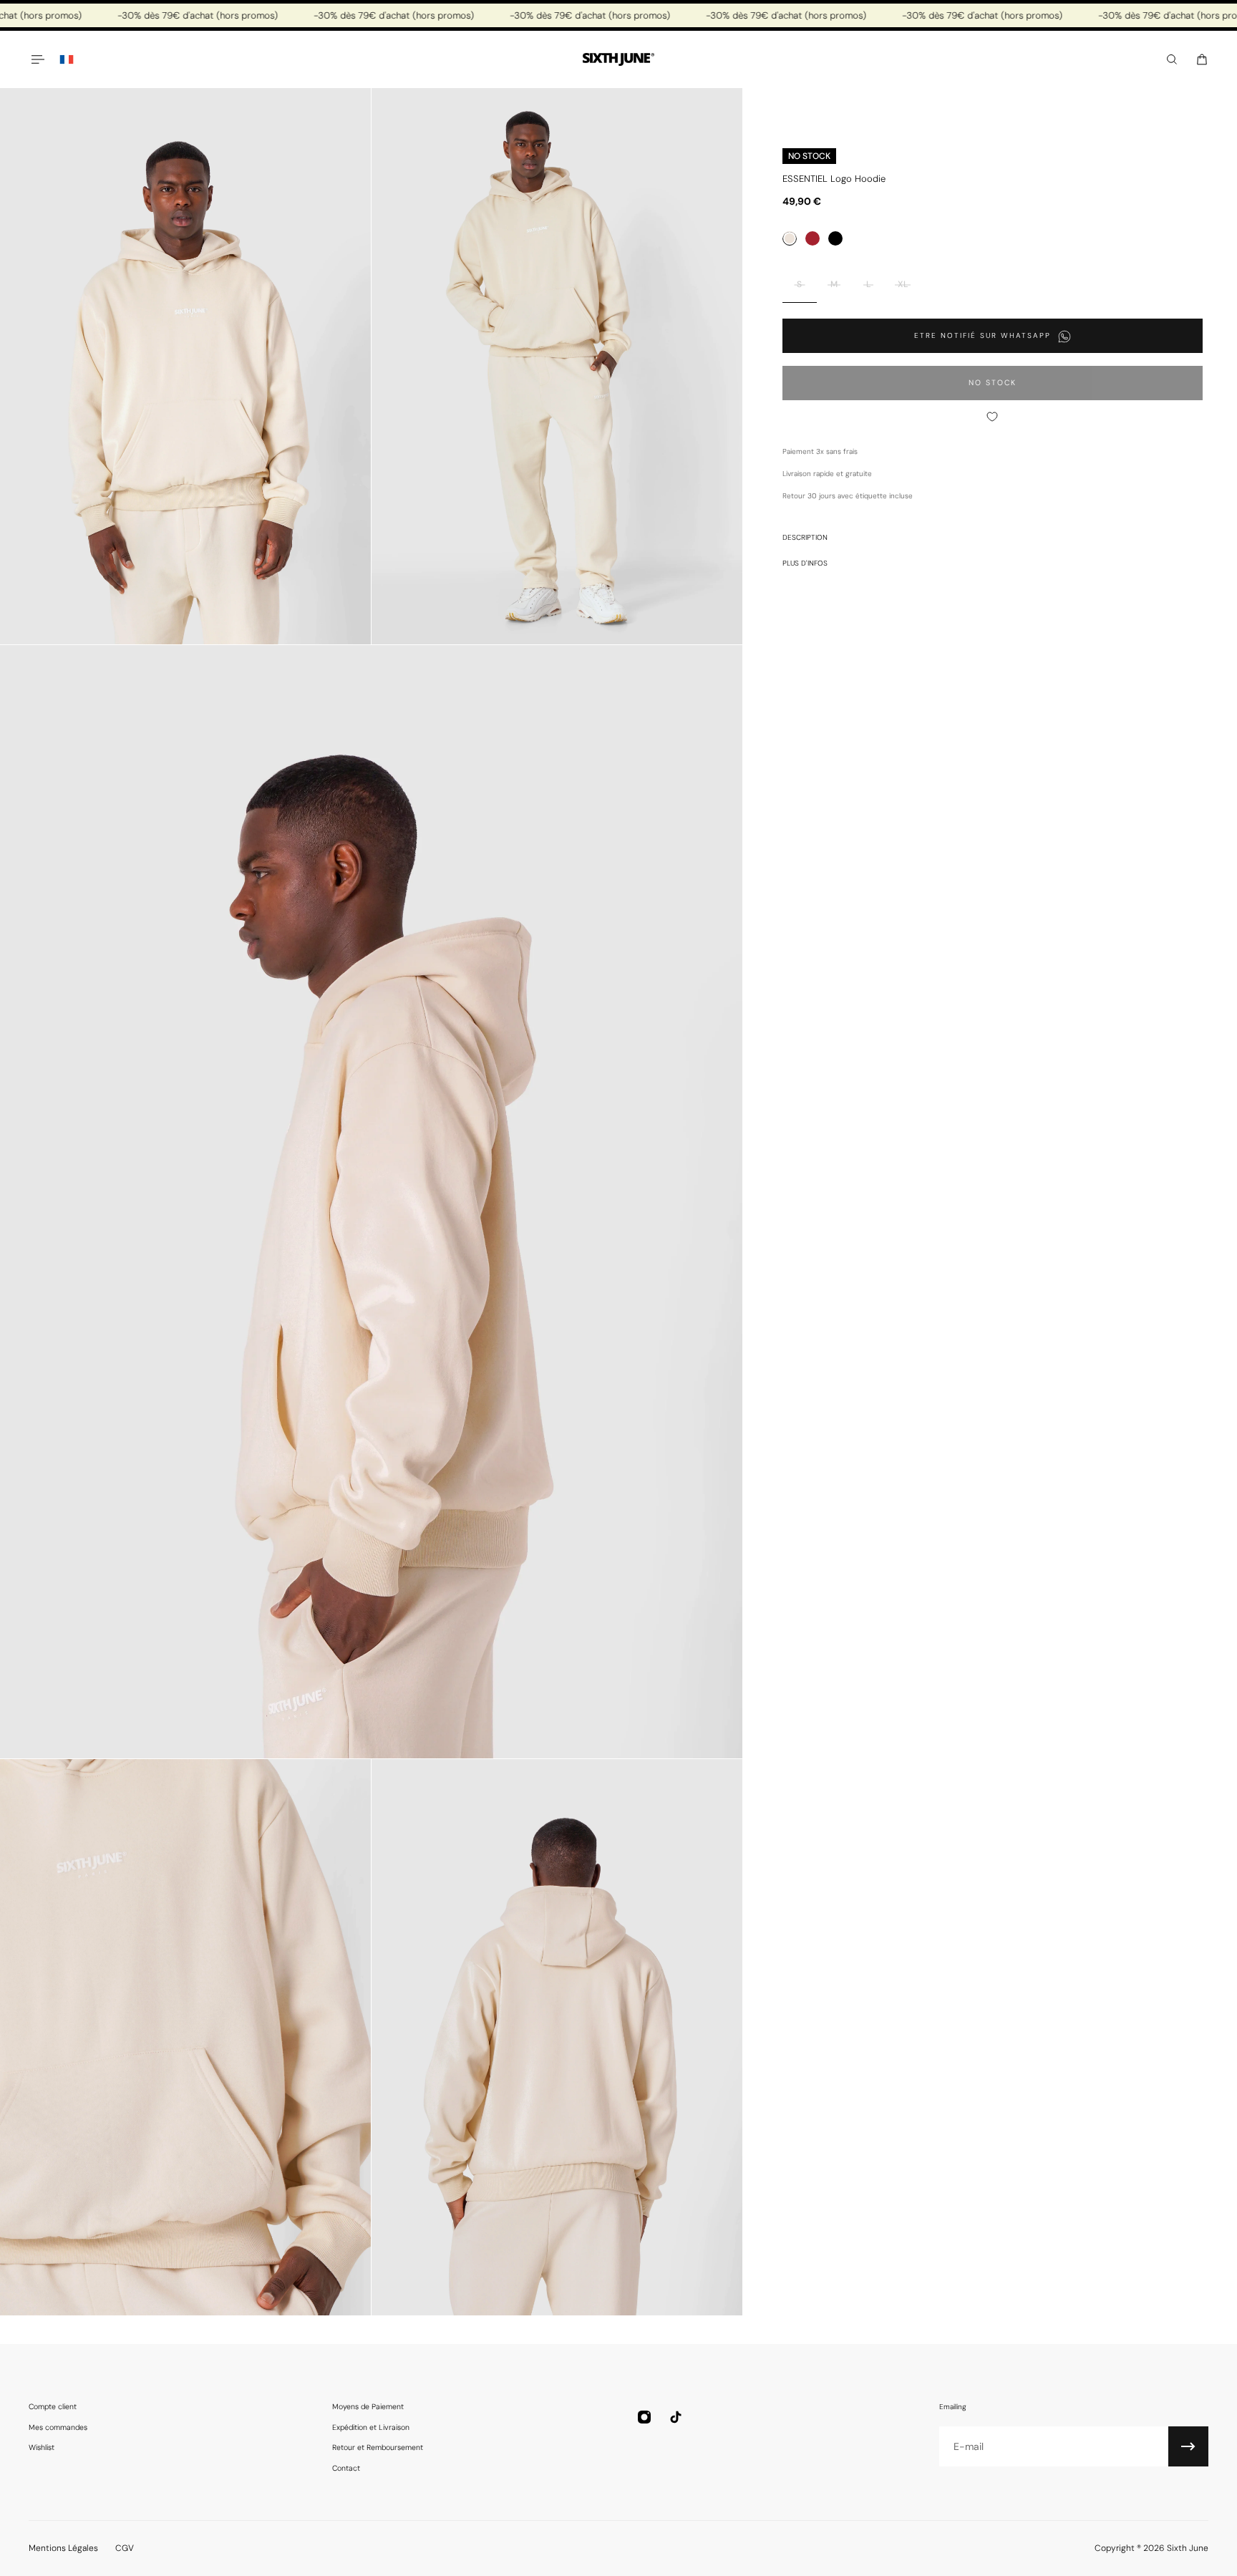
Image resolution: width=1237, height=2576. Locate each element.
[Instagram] (644, 2417)
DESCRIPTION (805, 538)
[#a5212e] (812, 239)
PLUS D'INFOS (805, 564)
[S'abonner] (1188, 2446)
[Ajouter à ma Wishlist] (993, 417)
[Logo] (618, 60)
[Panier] (1202, 59)
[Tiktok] (676, 2417)
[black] (835, 239)
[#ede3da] (790, 239)
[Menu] (37, 59)
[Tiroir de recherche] (1172, 59)
